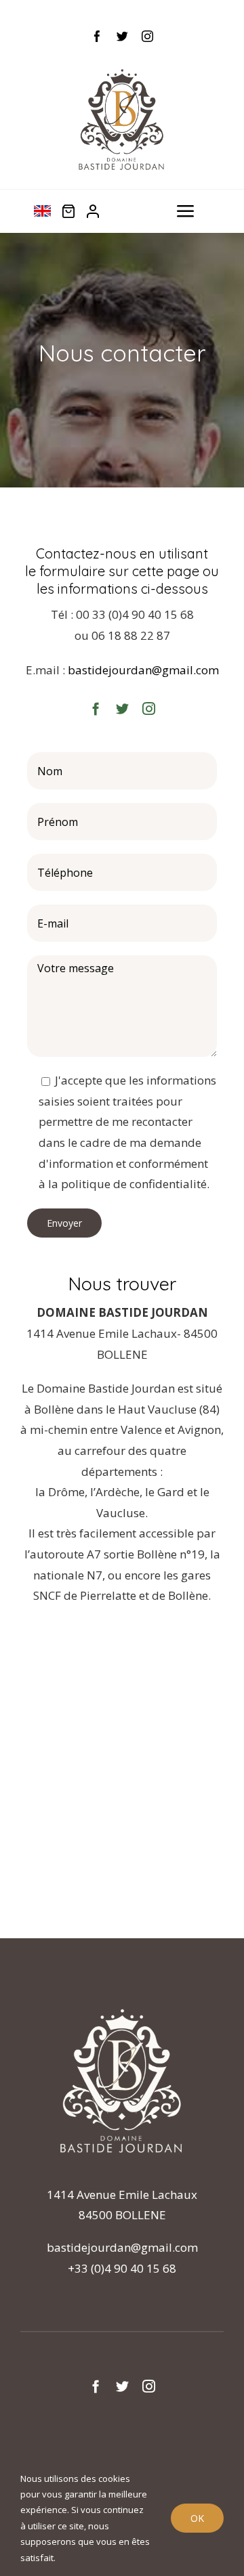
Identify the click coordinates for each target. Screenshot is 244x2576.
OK (197, 2518)
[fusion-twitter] (122, 36)
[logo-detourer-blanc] (122, 2005)
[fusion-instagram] (147, 36)
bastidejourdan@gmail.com (143, 670)
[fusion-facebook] (97, 36)
